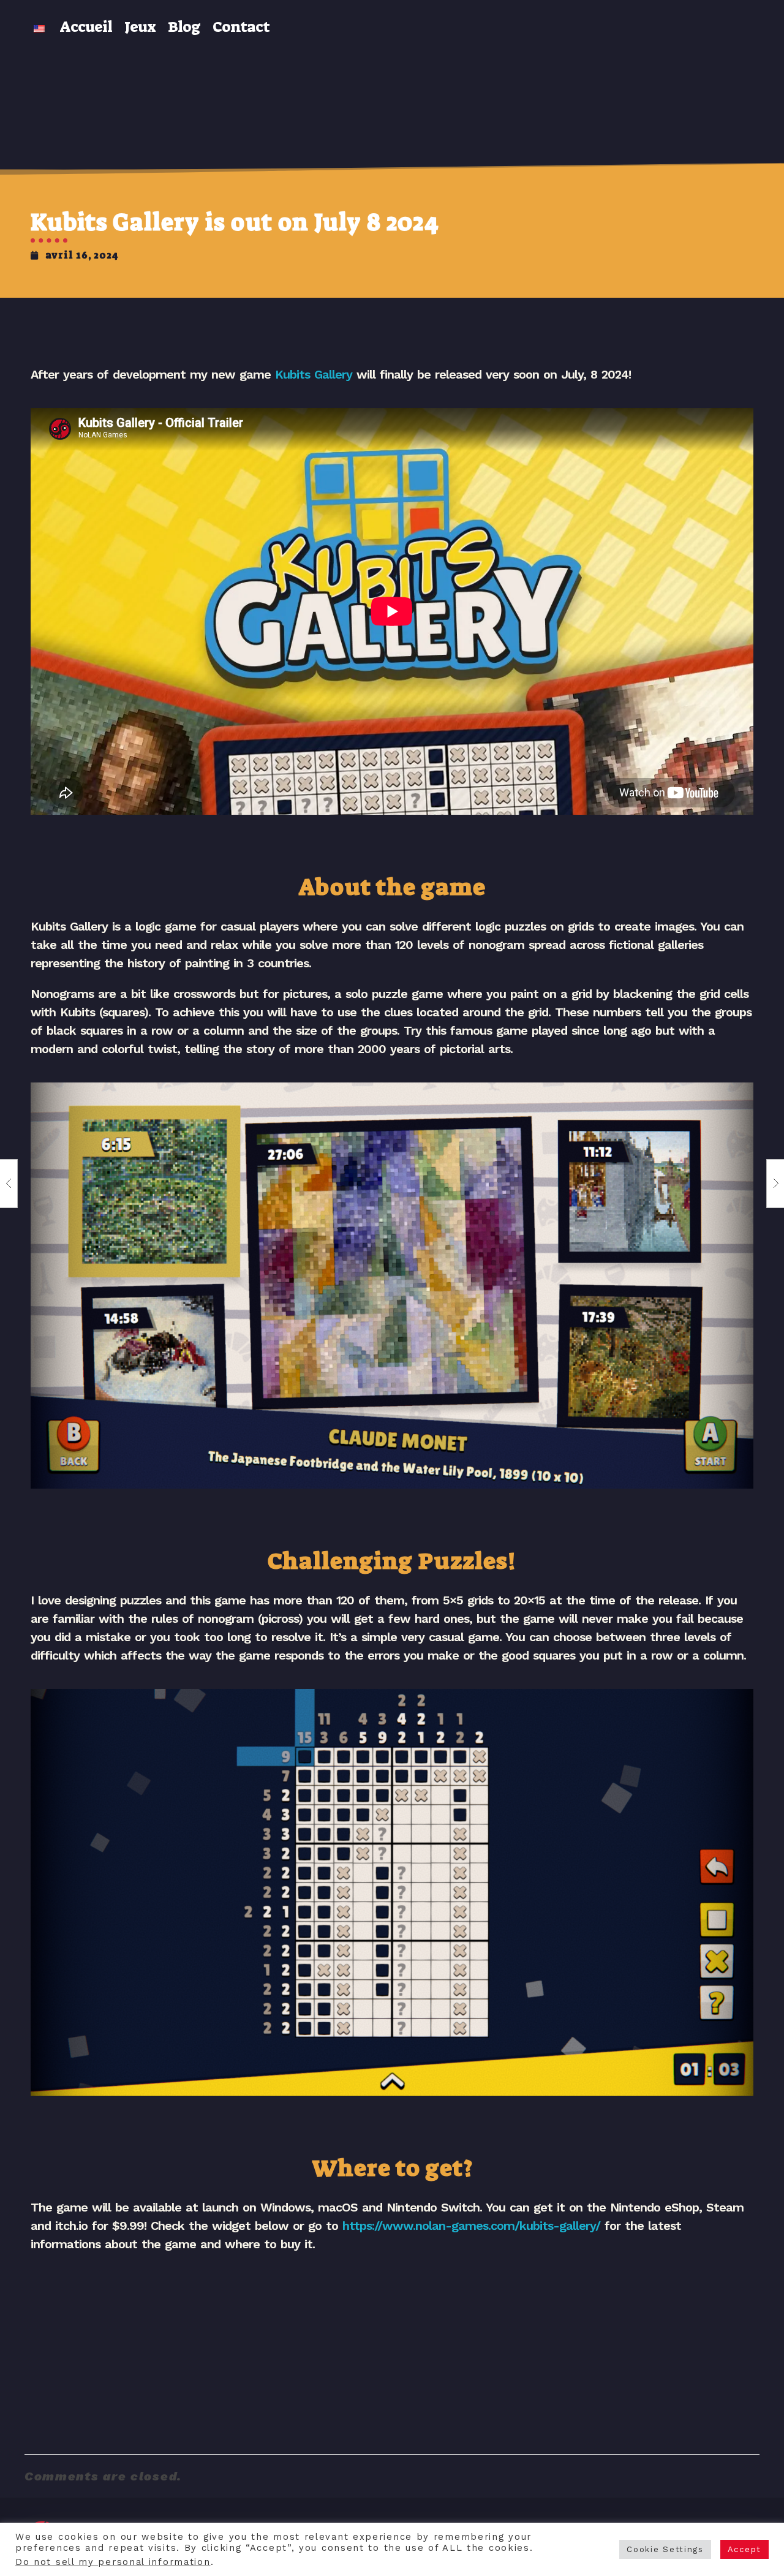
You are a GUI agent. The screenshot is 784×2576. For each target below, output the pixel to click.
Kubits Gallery (314, 374)
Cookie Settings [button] (665, 2549)
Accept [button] (744, 2549)
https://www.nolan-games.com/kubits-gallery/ (471, 2226)
